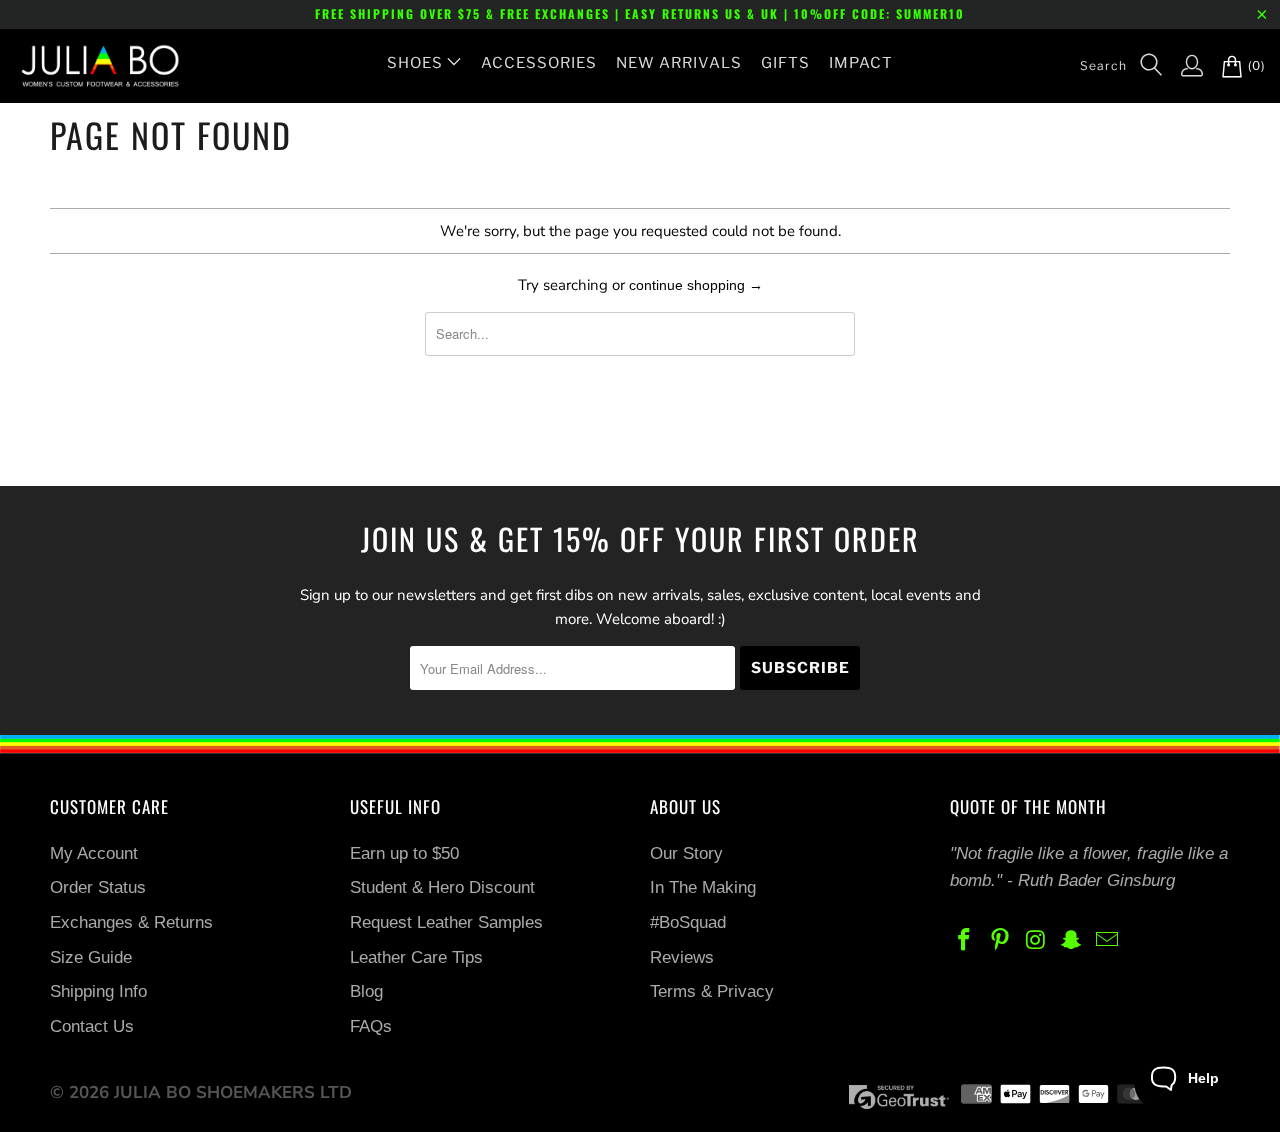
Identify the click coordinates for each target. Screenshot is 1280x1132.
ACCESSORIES (539, 63)
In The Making (703, 887)
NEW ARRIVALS (679, 63)
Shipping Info (98, 991)
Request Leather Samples (446, 922)
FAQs (371, 1026)
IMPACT (861, 63)
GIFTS (785, 63)
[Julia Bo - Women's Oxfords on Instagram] (1036, 941)
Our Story (686, 853)
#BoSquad (688, 922)
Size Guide (91, 957)
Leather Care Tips (416, 957)
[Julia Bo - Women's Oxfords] (90, 66)
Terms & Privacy (712, 991)
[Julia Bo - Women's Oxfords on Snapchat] (1072, 941)
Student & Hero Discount (442, 887)
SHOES (415, 63)
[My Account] (1182, 66)
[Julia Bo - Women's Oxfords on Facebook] (965, 941)
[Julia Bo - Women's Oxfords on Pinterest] (1001, 941)
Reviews (682, 957)
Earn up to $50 (404, 853)
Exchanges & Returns (131, 922)
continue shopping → (696, 285)
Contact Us (92, 1026)
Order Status (98, 887)
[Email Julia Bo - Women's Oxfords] (1108, 941)
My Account (94, 853)
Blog (366, 991)
